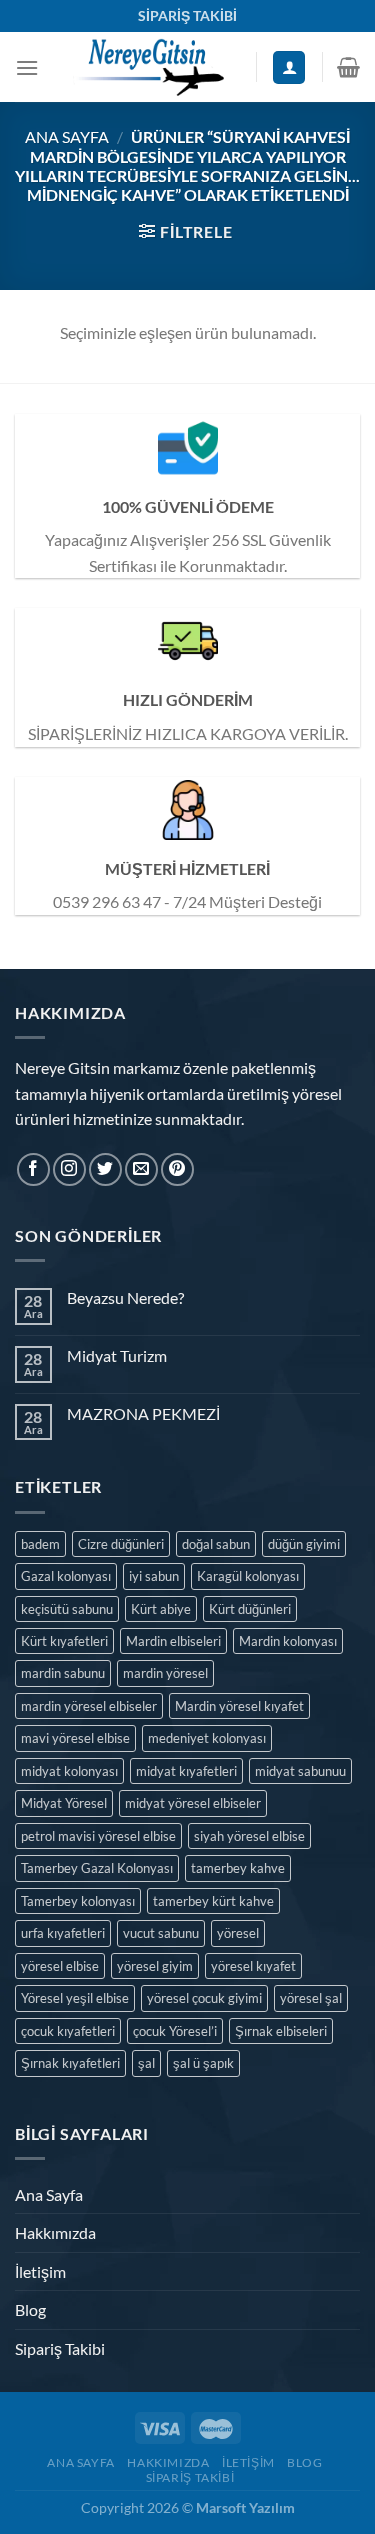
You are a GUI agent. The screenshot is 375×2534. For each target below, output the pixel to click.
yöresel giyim (155, 1966)
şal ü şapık (203, 2063)
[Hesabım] (289, 67)
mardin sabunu (63, 1673)
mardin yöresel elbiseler (89, 1706)
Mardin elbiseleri (173, 1641)
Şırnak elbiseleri (281, 2031)
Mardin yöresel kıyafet (239, 1706)
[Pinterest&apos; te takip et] (177, 1169)
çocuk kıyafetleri (68, 2031)
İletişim (40, 2271)
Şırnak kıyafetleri (70, 2063)
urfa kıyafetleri (63, 1933)
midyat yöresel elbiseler (193, 1803)
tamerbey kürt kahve (213, 1901)
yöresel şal (311, 1998)
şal (146, 2063)
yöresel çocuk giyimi (204, 1998)
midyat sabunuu (300, 1771)
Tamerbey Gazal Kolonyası (97, 1868)
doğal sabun (216, 1544)
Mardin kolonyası (288, 1641)
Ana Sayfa (67, 136)
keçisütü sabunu (67, 1609)
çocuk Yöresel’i (175, 2031)
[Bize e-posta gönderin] (141, 1169)
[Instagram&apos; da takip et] (69, 1169)
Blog (30, 2309)
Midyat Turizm (117, 1355)
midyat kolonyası (69, 1771)
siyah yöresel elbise (249, 1836)
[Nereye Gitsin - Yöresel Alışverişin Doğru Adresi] (147, 67)
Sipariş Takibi (60, 2348)
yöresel (238, 1933)
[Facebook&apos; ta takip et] (33, 1169)
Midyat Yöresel (64, 1803)
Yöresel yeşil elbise (75, 1998)
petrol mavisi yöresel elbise (98, 1836)
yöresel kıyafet (253, 1966)
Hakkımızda (55, 2232)
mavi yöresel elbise (75, 1738)
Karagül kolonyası (248, 1576)
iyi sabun (154, 1576)
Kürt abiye (161, 1609)
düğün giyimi (304, 1544)
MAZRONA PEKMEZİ (143, 1413)
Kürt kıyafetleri (64, 1641)
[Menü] (27, 67)
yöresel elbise (60, 1966)
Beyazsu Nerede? (125, 1297)
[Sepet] (348, 67)
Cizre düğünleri (121, 1544)
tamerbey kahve (238, 1868)
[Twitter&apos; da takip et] (105, 1169)
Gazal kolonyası (66, 1576)
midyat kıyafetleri (186, 1771)
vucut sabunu (161, 1933)
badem (40, 1544)
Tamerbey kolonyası (78, 1901)
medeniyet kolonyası (207, 1738)
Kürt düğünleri (250, 1609)
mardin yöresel (165, 1673)
